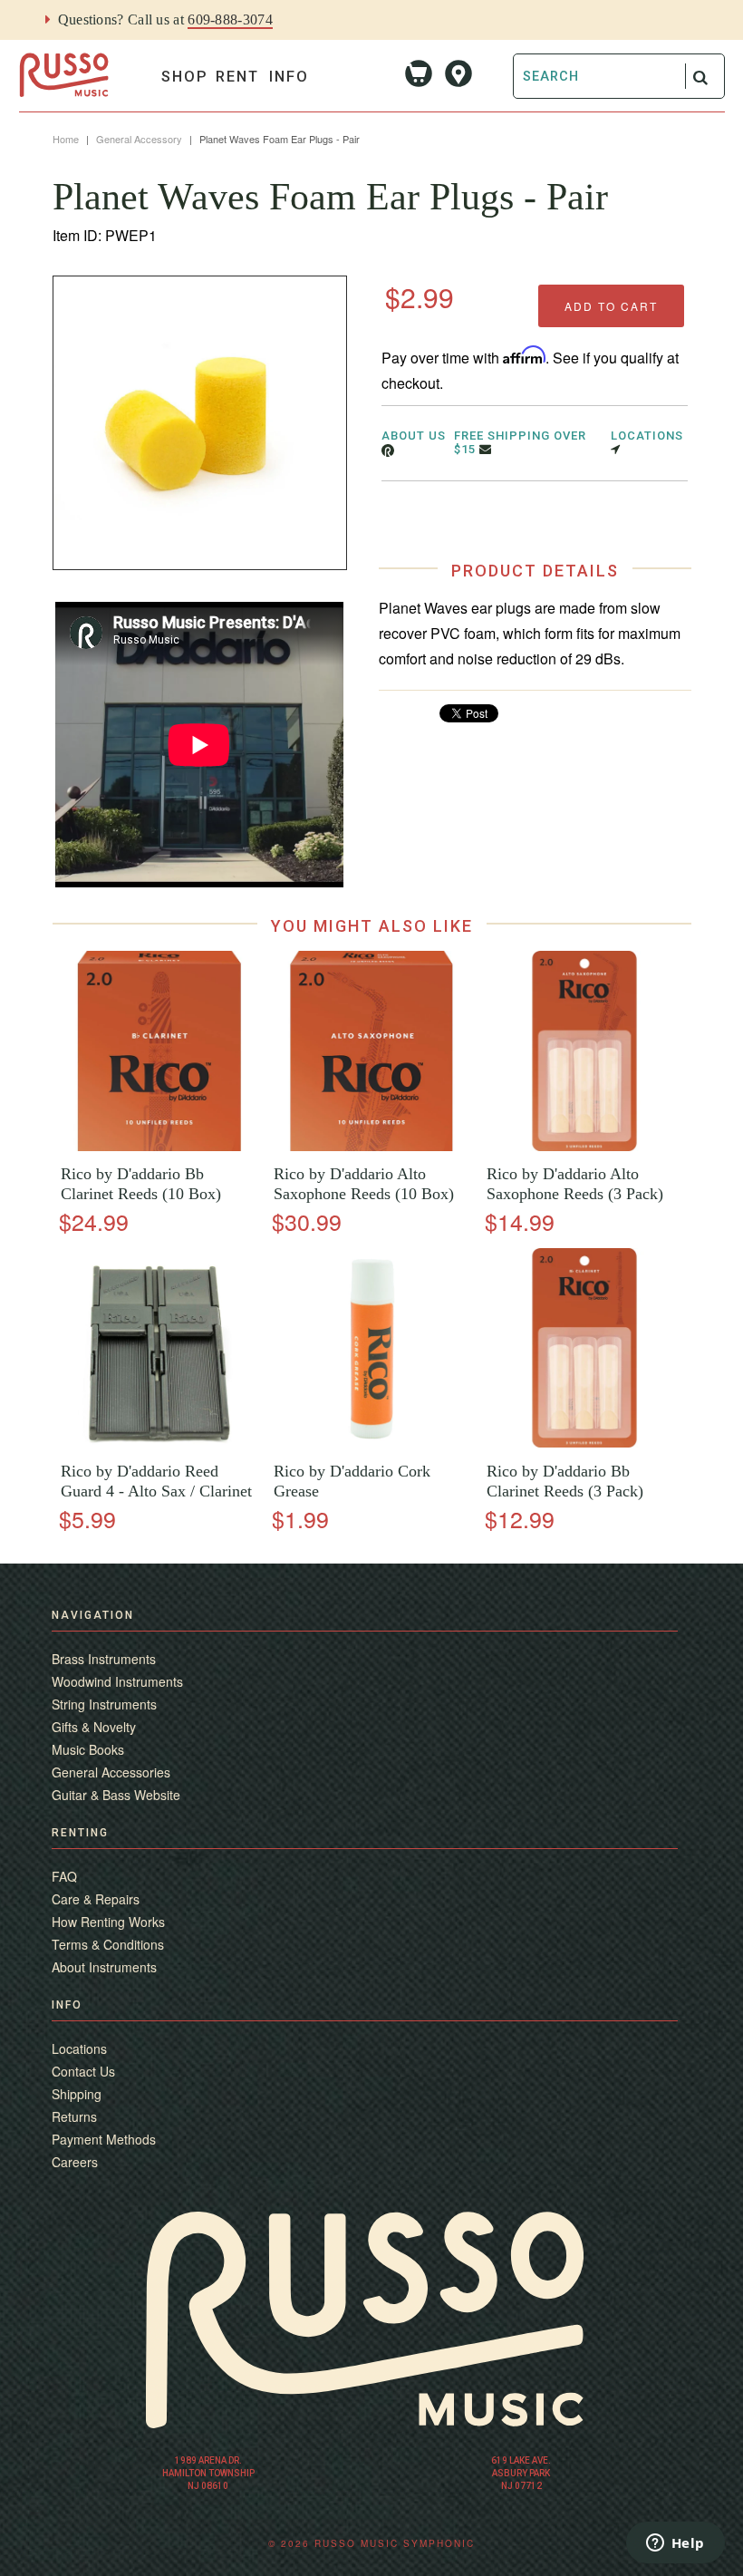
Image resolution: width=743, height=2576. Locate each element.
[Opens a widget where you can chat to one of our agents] (675, 2544)
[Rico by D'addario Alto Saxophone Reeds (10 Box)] (371, 1146)
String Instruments (104, 1704)
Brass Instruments (104, 1659)
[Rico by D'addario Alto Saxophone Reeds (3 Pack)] (584, 1146)
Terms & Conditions (108, 1944)
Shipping (77, 2094)
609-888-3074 (230, 19)
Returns (74, 2116)
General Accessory (139, 139)
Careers (75, 2162)
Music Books (88, 1749)
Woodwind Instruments (117, 1681)
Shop (185, 77)
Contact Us (83, 2071)
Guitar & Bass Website (116, 1795)
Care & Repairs (96, 1899)
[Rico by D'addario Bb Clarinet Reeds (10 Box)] (159, 1146)
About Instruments (104, 1967)
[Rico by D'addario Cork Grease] (371, 1443)
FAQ (64, 1876)
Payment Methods (104, 2139)
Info (289, 77)
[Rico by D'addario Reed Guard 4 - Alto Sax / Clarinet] (159, 1443)
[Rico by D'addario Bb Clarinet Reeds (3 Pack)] (584, 1443)
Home (66, 139)
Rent (237, 77)
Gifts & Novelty (94, 1727)
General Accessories (111, 1772)
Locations (79, 2048)
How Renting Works (108, 1922)
